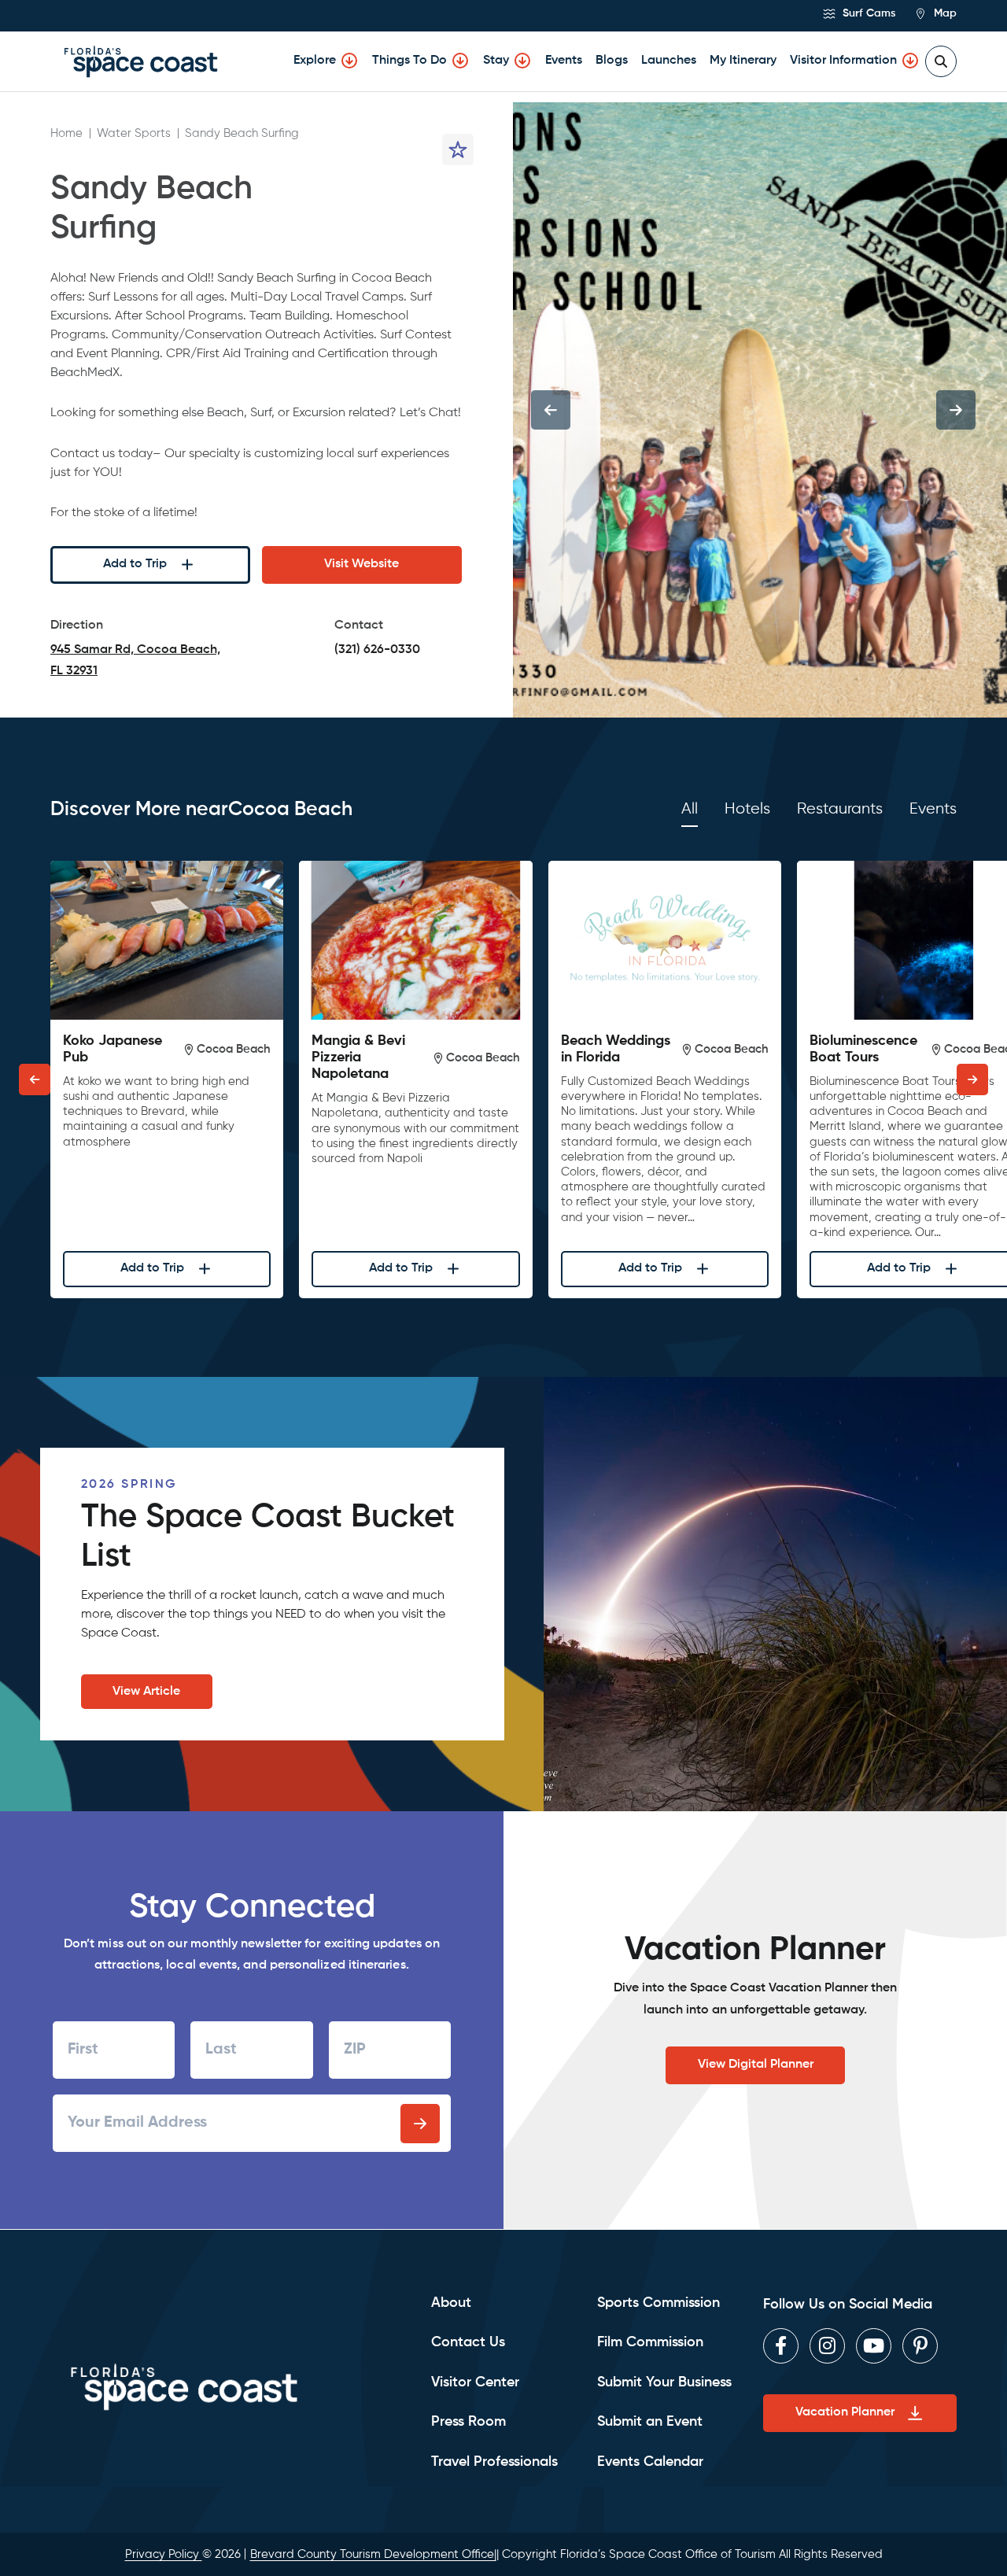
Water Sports (134, 133)
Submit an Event (650, 2422)
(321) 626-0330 (377, 650)
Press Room (468, 2422)
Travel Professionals (494, 2462)
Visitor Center (475, 2382)
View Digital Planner (756, 2065)
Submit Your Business (664, 2382)
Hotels (747, 809)
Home (66, 133)
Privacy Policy (164, 2554)
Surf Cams (867, 13)
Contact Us (468, 2342)
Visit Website (361, 564)
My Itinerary (743, 61)
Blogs (612, 61)
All (690, 809)
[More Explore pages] (349, 61)
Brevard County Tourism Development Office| (373, 2554)
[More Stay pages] (522, 61)
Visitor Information (843, 61)
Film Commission (650, 2342)
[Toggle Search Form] (941, 61)
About (451, 2303)
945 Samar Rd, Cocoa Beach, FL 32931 (135, 663)
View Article (146, 1692)
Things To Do (409, 61)
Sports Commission (658, 2303)
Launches (669, 61)
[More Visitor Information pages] (910, 61)
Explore (315, 61)
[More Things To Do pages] (460, 61)
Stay (496, 61)
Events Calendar (650, 2462)
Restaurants (840, 809)
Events (564, 61)
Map (944, 13)
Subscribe (420, 2124)
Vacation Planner (845, 2412)
